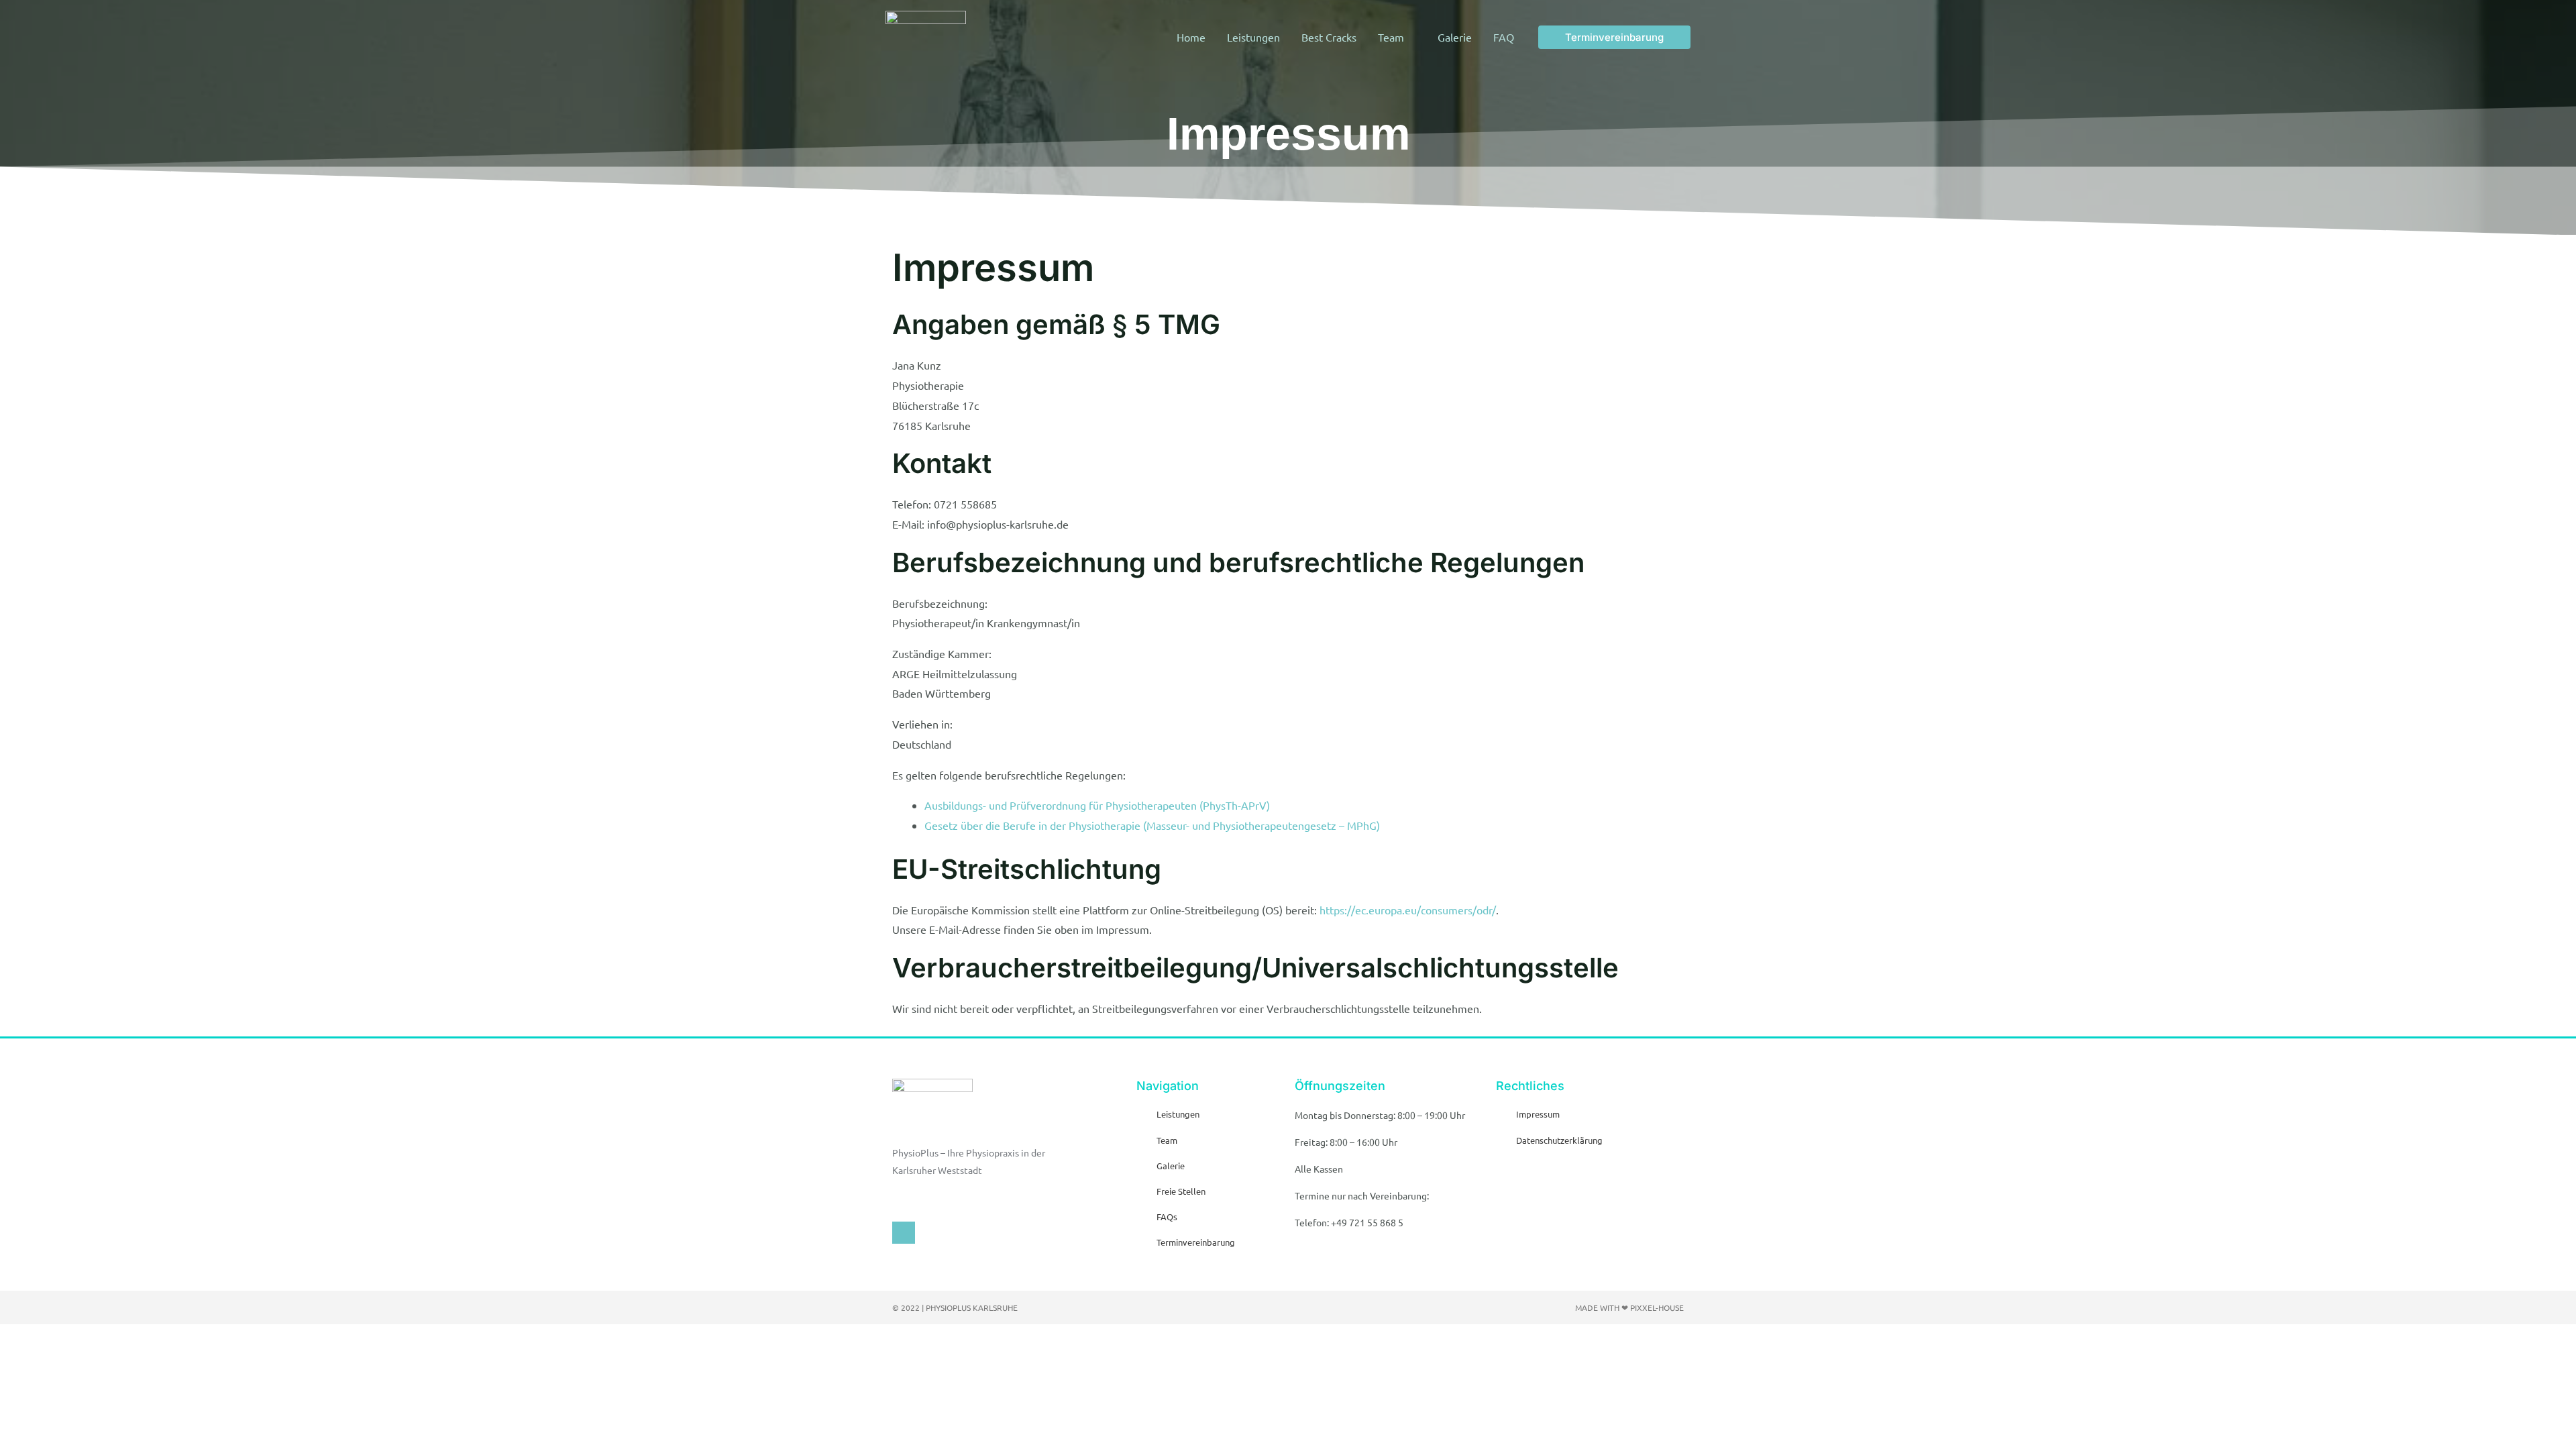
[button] (1614, 37)
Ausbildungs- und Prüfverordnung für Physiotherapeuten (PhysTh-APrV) (1097, 805)
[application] (1410, 37)
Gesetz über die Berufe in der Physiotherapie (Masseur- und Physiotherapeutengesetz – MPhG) (1152, 825)
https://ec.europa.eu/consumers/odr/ (1408, 910)
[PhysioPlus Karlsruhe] (926, 35)
